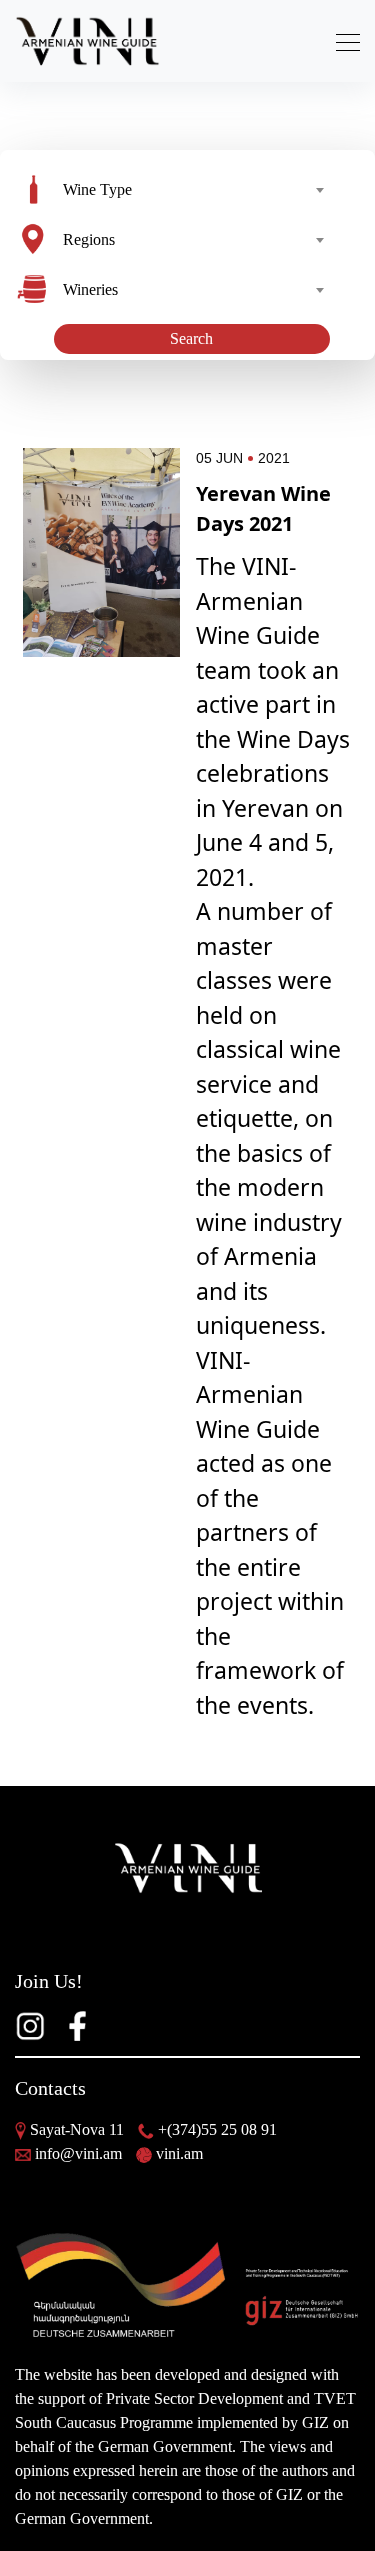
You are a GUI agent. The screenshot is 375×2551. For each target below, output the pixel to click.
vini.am (179, 2153)
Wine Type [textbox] (97, 189)
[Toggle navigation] (342, 41)
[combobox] (193, 190)
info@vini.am (78, 2153)
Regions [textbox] (89, 239)
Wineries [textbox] (90, 289)
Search (191, 338)
